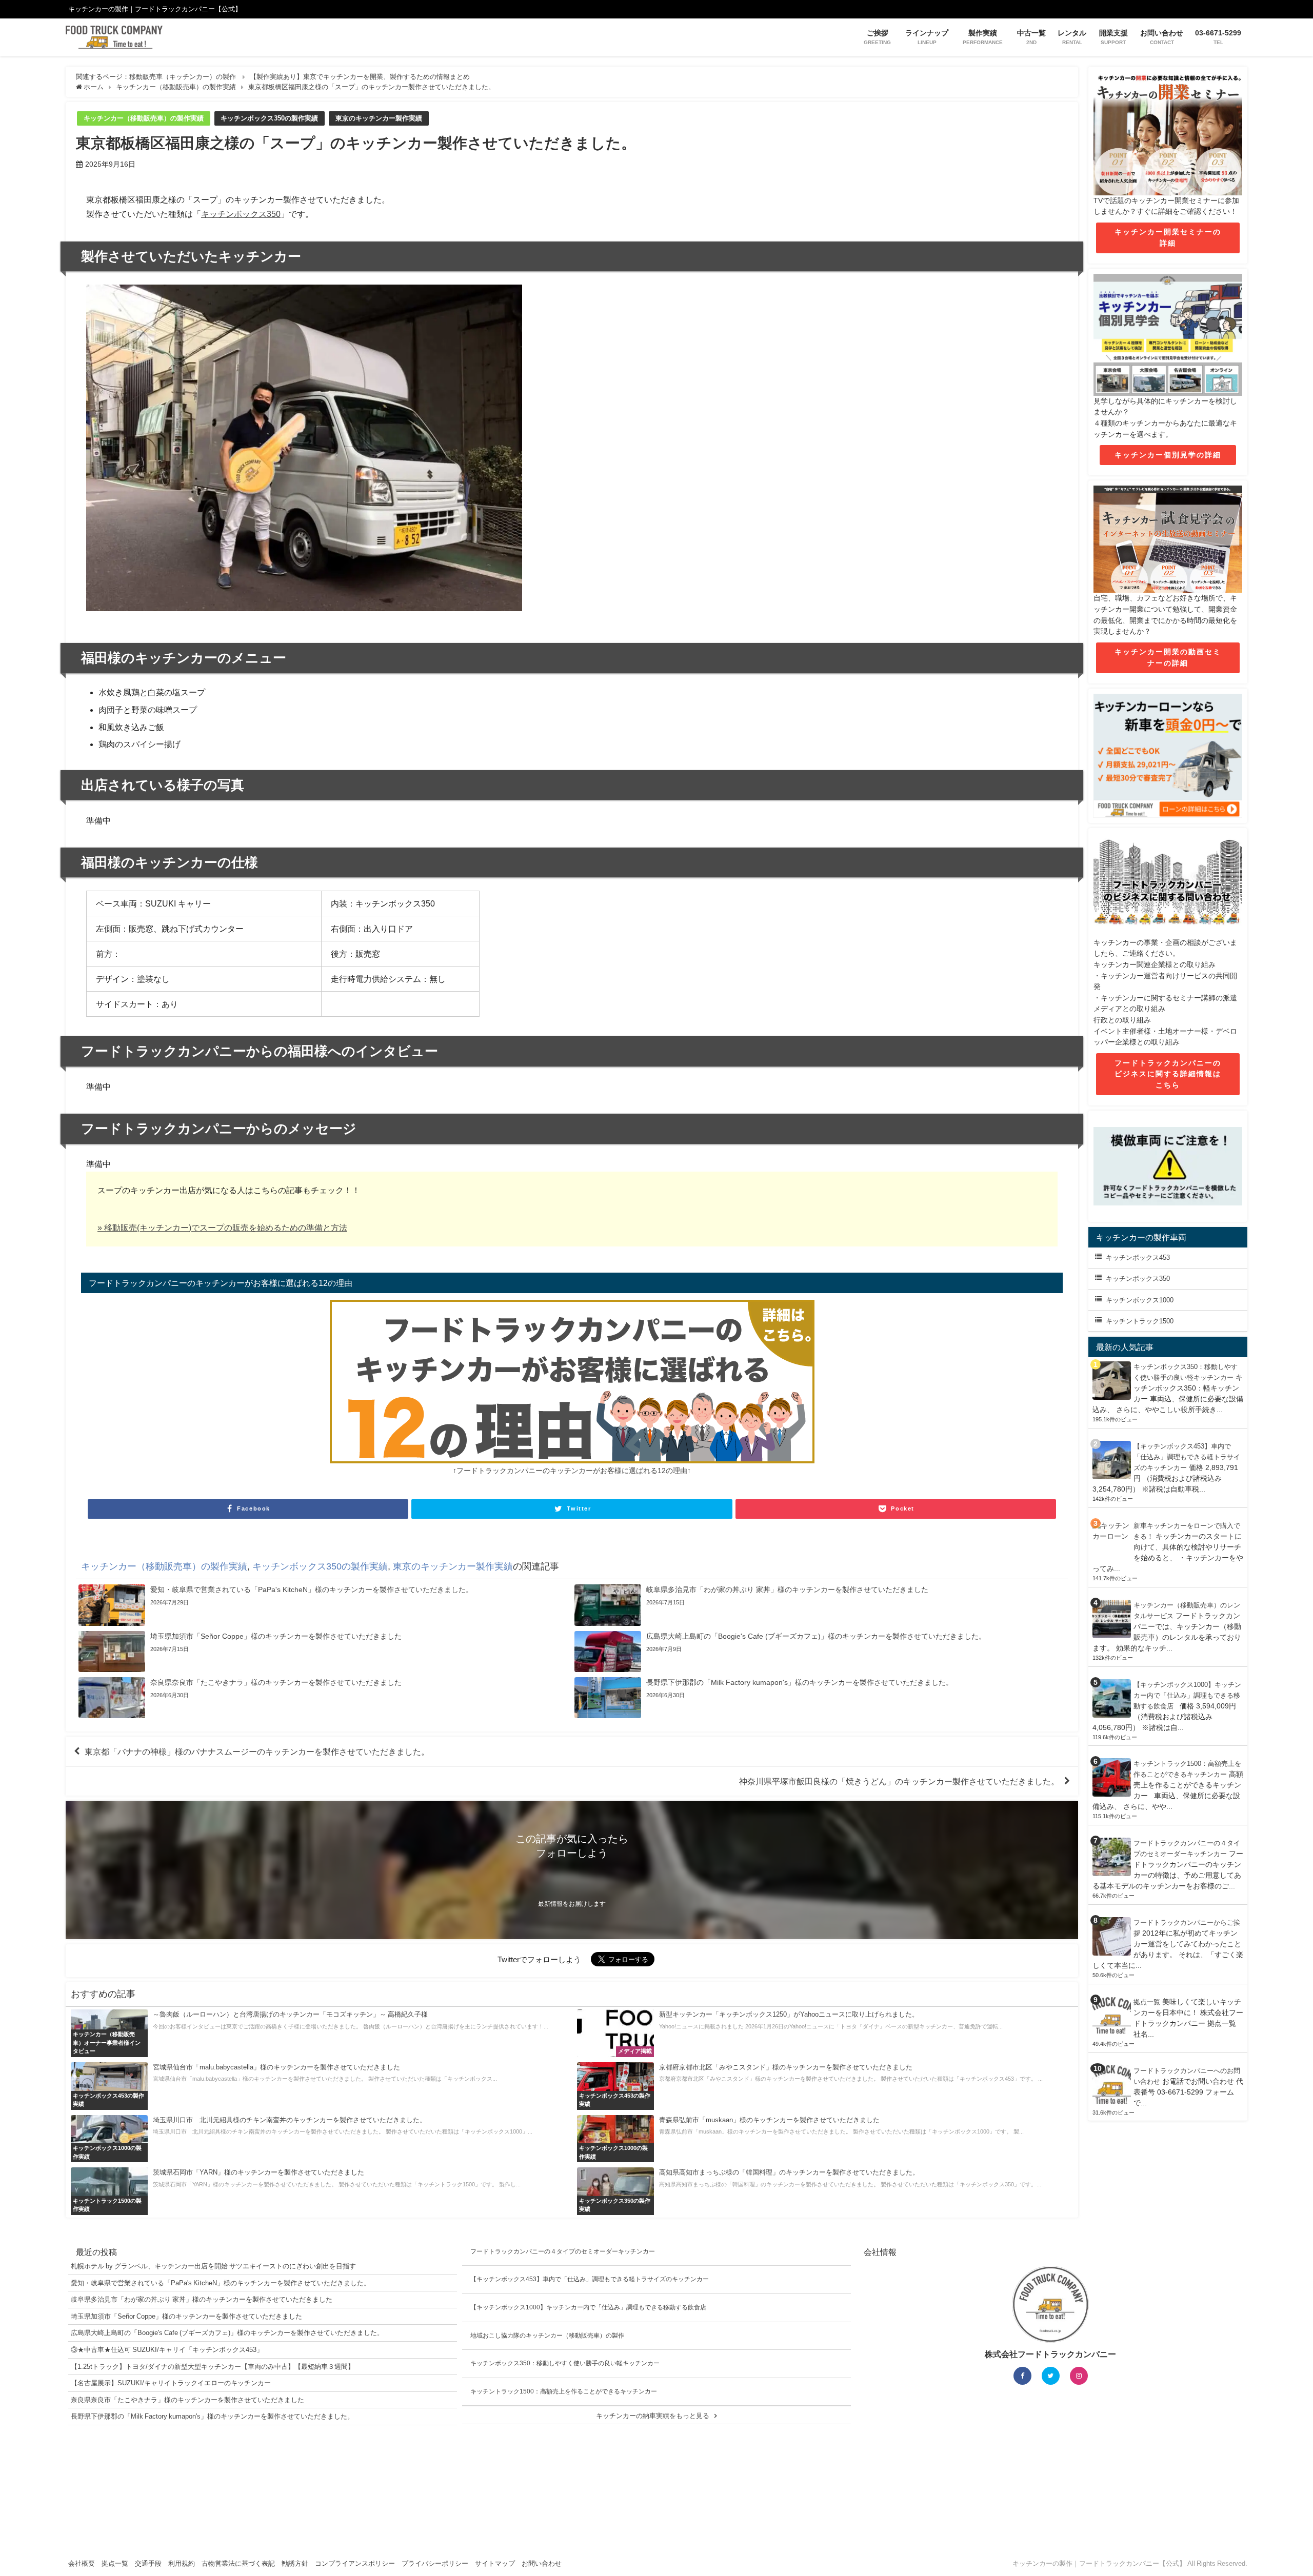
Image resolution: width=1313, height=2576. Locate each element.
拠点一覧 (1147, 2002)
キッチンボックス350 (241, 214)
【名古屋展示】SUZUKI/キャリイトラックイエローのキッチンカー (171, 2383)
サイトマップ (495, 2563)
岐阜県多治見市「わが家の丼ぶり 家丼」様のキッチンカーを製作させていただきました (202, 2299)
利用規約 (182, 2563)
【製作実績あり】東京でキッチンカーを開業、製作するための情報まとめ (360, 77)
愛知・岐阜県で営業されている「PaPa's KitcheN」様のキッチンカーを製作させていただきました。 (221, 2283)
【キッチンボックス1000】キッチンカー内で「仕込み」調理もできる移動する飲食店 (1187, 1695)
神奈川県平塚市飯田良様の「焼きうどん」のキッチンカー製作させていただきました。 (899, 1781)
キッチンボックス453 (1138, 1257)
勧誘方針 (295, 2563)
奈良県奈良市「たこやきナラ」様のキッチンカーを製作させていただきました (187, 2400)
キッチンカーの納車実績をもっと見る (653, 2416)
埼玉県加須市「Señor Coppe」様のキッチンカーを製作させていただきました (186, 2316)
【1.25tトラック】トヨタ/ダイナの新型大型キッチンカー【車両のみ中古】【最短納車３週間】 (213, 2367)
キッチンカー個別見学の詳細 (1168, 455)
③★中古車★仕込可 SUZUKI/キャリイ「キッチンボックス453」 (167, 2350)
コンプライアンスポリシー (355, 2563)
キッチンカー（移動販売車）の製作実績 (144, 118)
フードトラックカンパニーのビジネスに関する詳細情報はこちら (1168, 1074)
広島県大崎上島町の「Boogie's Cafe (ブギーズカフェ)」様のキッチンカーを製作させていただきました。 (227, 2333)
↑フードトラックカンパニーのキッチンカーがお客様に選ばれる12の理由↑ (572, 1471)
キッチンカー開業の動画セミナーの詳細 (1168, 657)
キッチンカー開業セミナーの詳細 (1168, 237)
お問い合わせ (542, 2563)
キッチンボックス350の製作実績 (269, 118)
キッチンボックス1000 (1140, 1300)
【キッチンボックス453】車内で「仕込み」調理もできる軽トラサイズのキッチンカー (1187, 1457)
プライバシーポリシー (435, 2563)
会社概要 (82, 2563)
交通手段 (148, 2563)
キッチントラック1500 (1140, 1321)
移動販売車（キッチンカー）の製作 (183, 77)
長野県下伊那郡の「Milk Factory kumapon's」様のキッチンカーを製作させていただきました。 (212, 2416)
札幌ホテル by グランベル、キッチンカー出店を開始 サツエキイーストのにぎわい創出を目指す (213, 2266)
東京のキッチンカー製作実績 (379, 118)
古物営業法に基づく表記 (238, 2563)
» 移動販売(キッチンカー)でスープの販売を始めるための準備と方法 (222, 1227)
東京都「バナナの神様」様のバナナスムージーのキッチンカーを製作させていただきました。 (257, 1752)
